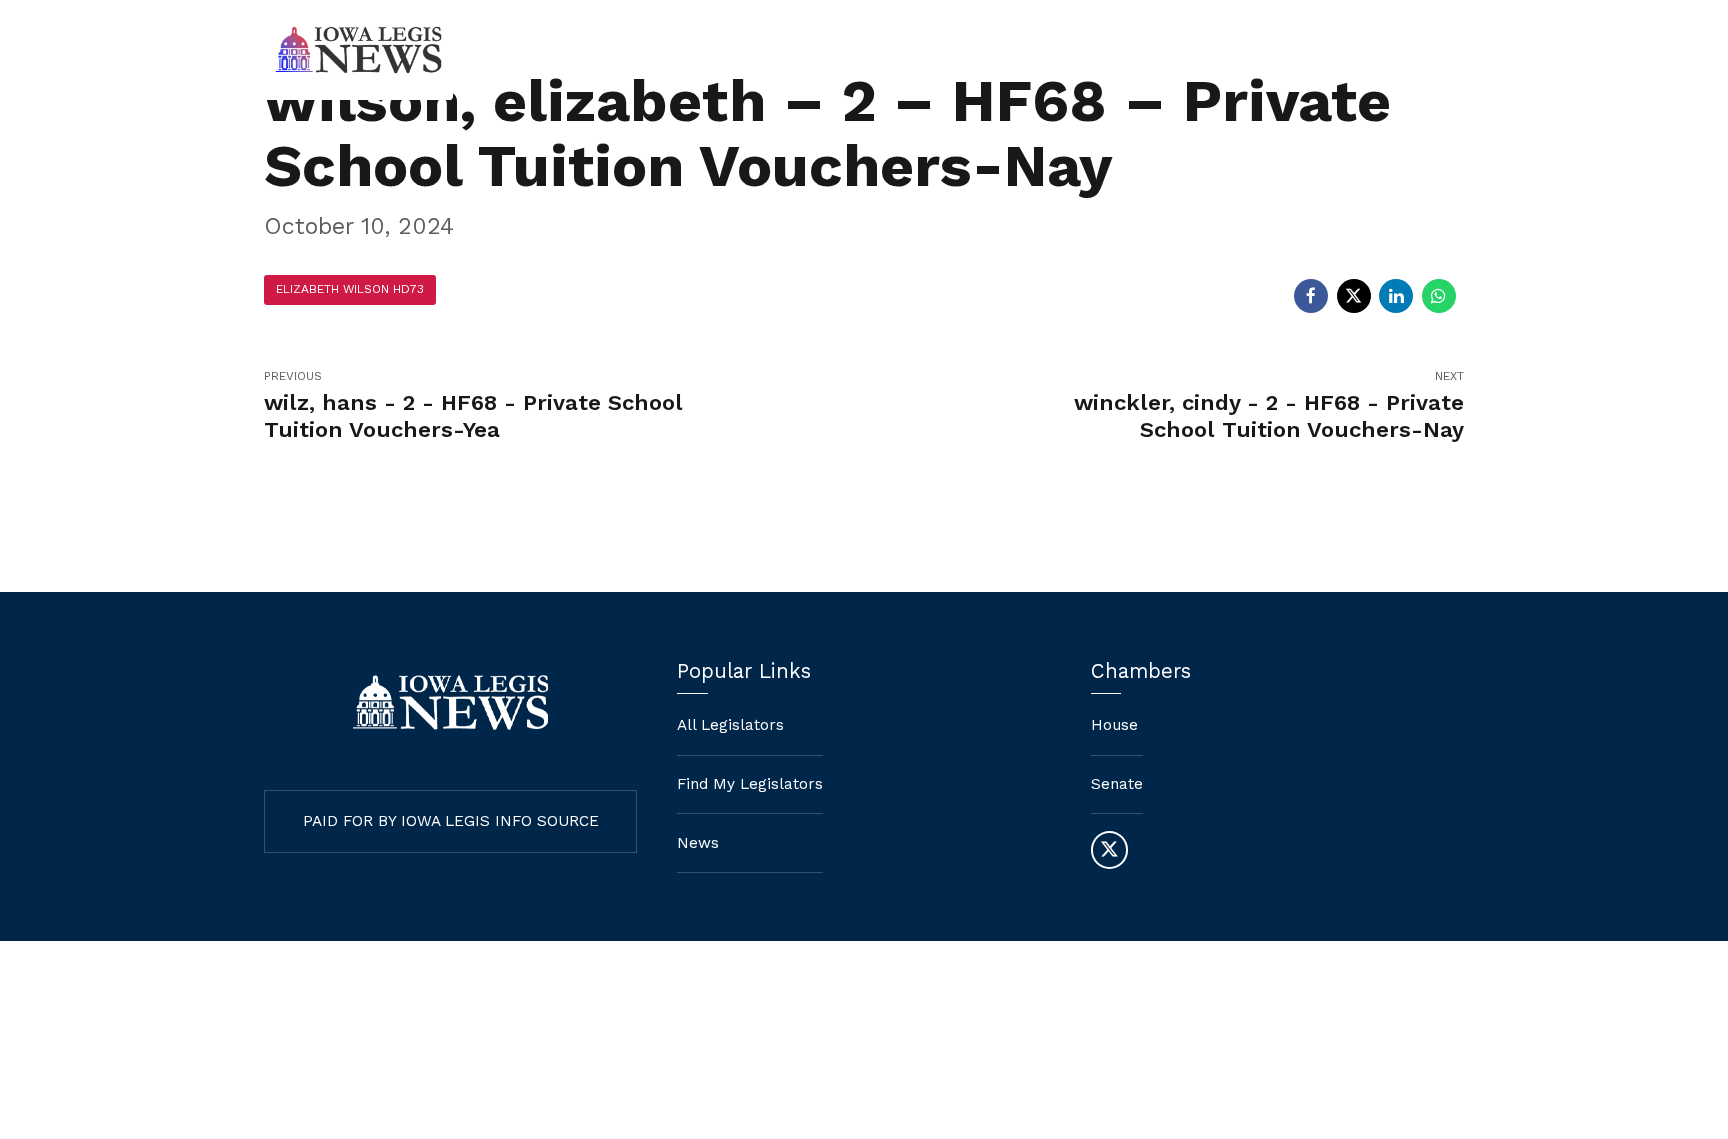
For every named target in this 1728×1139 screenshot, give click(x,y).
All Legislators (730, 725)
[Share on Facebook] (1311, 296)
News (1363, 50)
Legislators (1251, 50)
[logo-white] (450, 702)
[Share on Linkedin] (1396, 296)
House (1114, 725)
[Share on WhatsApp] (1439, 296)
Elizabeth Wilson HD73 (350, 289)
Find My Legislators (1088, 50)
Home (945, 50)
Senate (1117, 784)
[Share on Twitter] (1354, 296)
